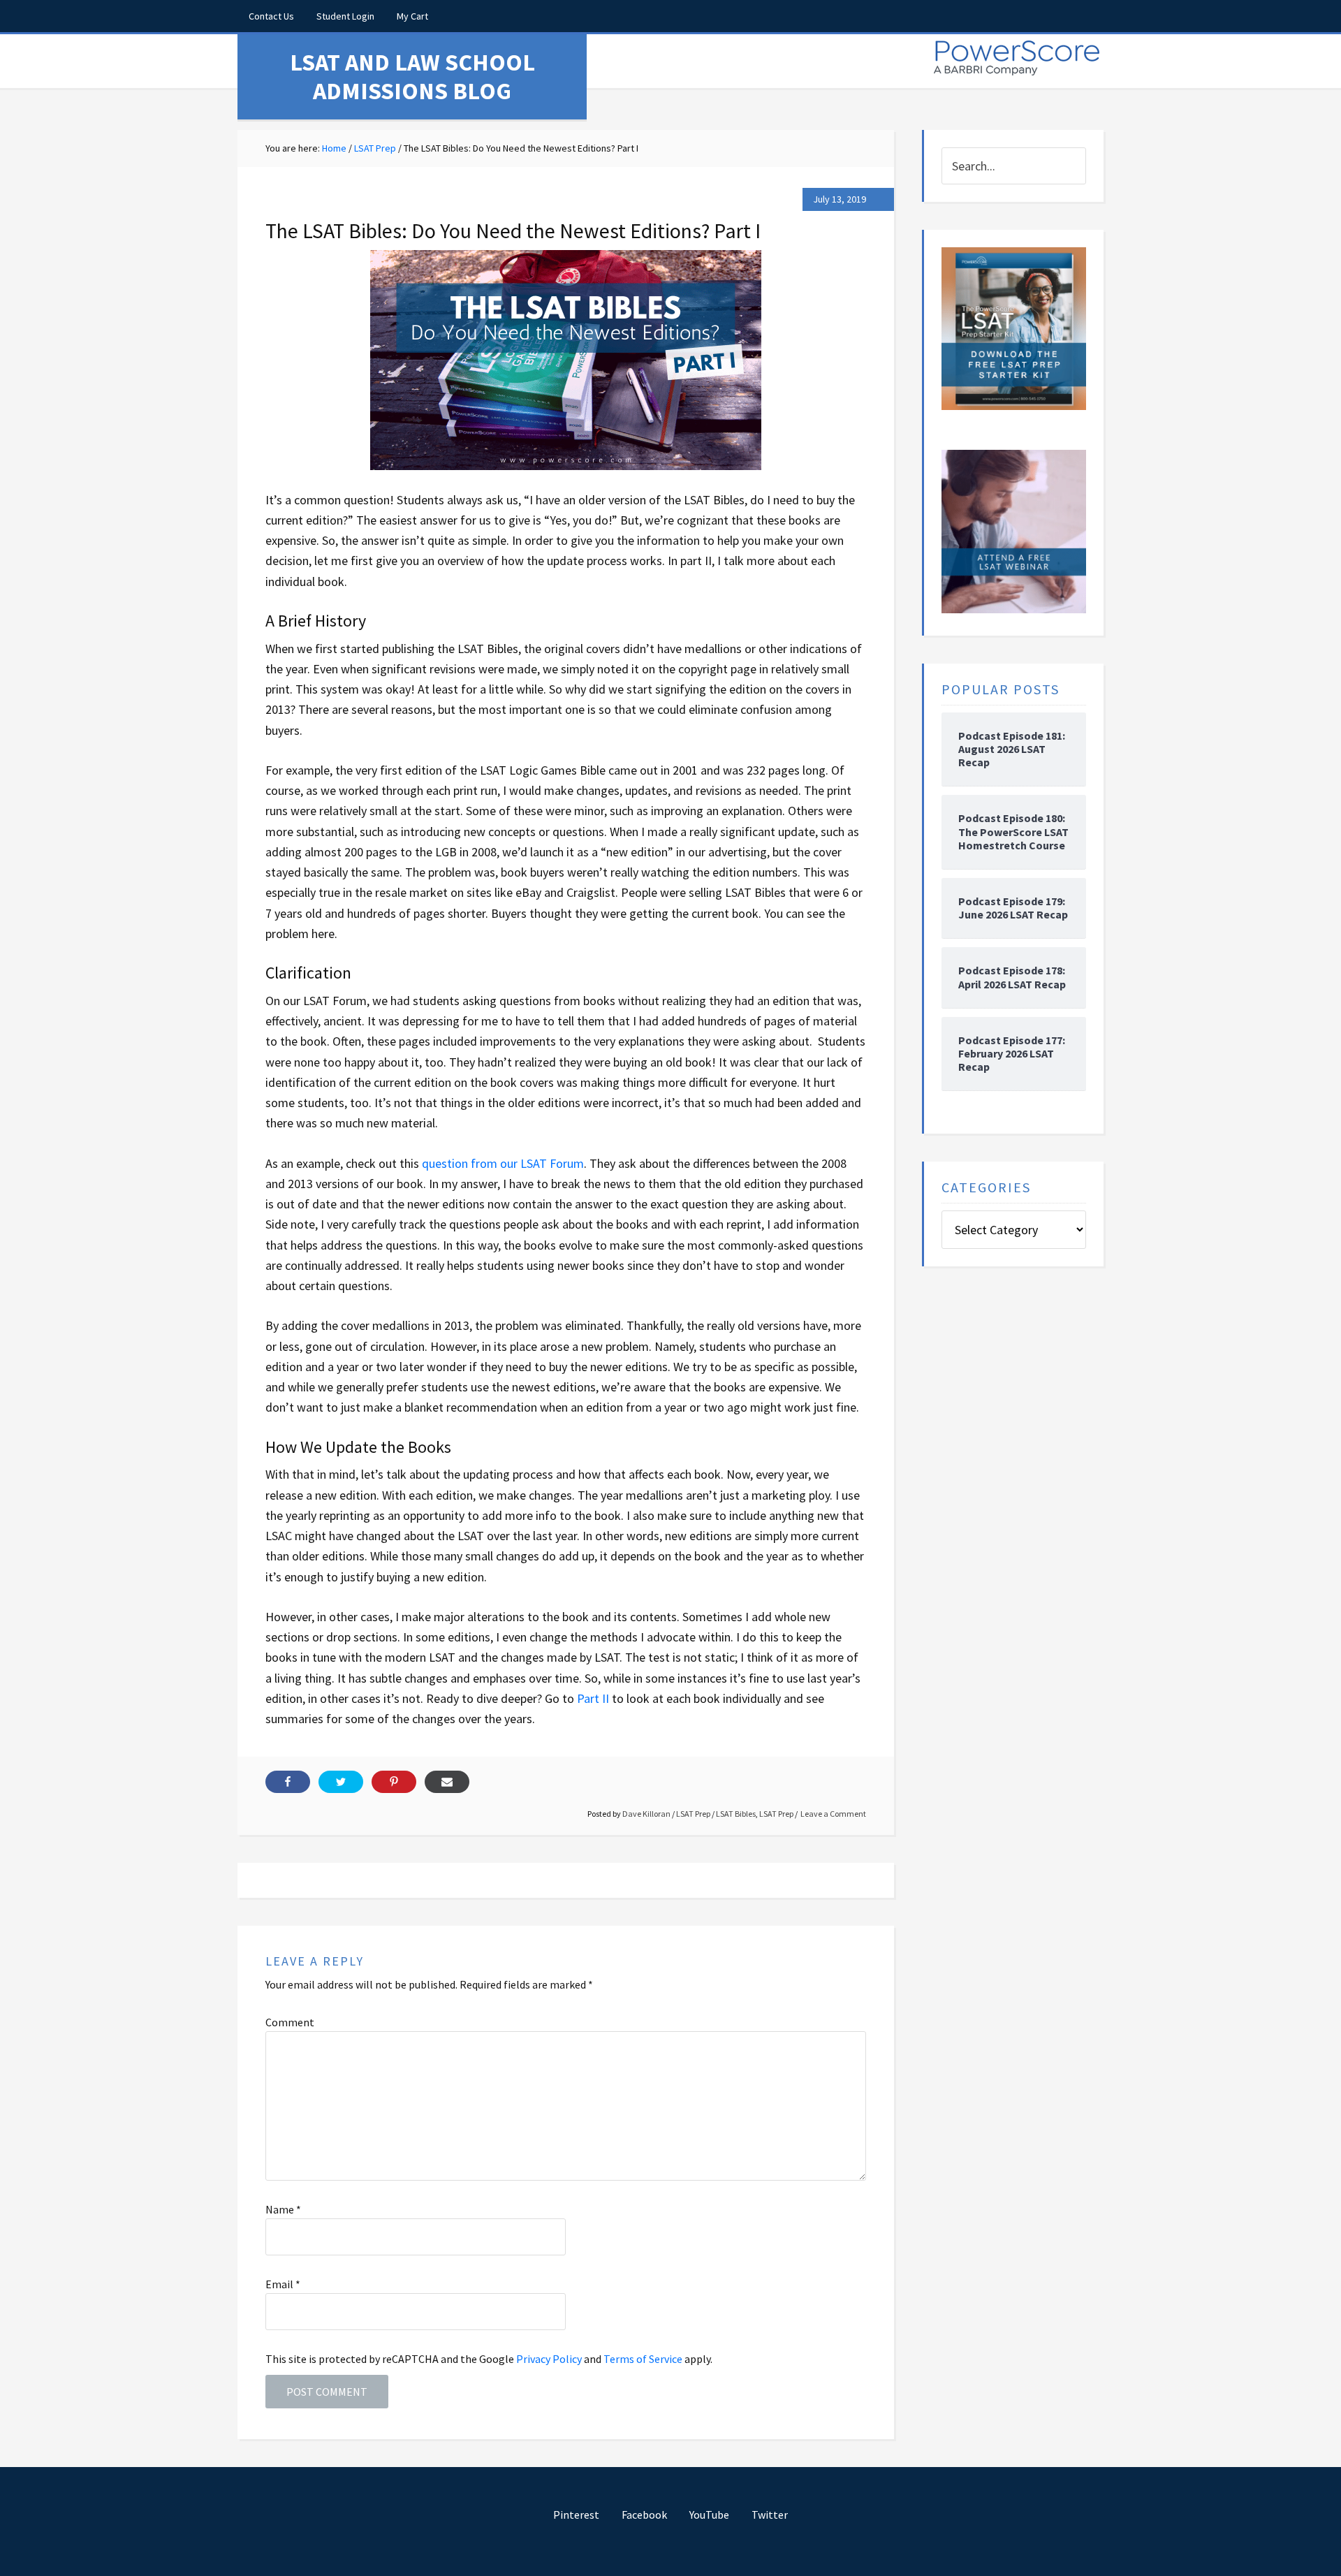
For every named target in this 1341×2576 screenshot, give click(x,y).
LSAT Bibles (736, 1814)
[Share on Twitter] (341, 1782)
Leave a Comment (833, 1814)
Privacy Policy (549, 2359)
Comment (290, 2022)
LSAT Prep (693, 1814)
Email (283, 2284)
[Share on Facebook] (288, 1782)
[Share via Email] (447, 1782)
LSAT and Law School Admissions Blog (412, 76)
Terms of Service (643, 2359)
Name (283, 2209)
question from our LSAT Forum (503, 1163)
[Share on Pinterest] (394, 1782)
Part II (593, 1698)
